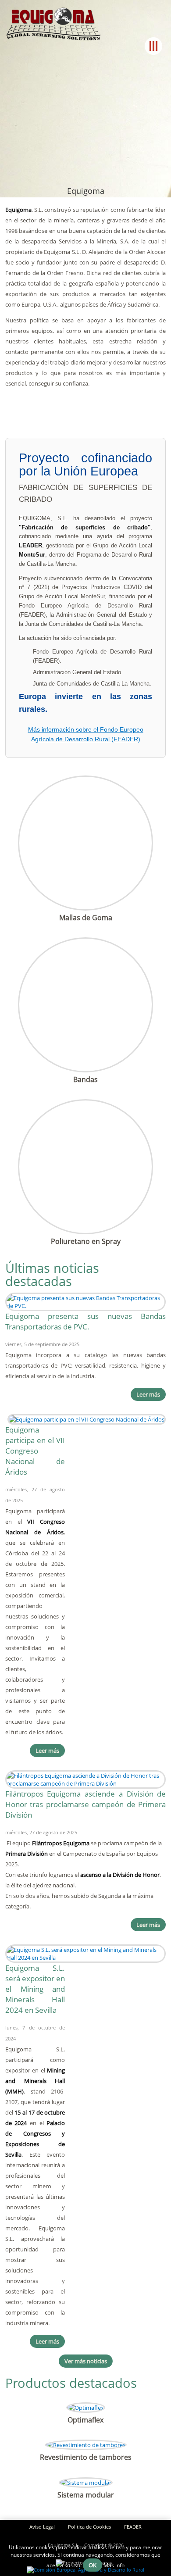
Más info (114, 2565)
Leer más (148, 1394)
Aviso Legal (42, 2527)
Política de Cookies (89, 2527)
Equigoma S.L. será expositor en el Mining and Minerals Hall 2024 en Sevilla (35, 1989)
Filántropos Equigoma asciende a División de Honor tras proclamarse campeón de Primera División (86, 1804)
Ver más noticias (86, 2361)
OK (93, 2565)
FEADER (133, 2527)
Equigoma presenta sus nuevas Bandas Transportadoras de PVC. (86, 1321)
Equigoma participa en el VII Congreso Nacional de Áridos (35, 1451)
